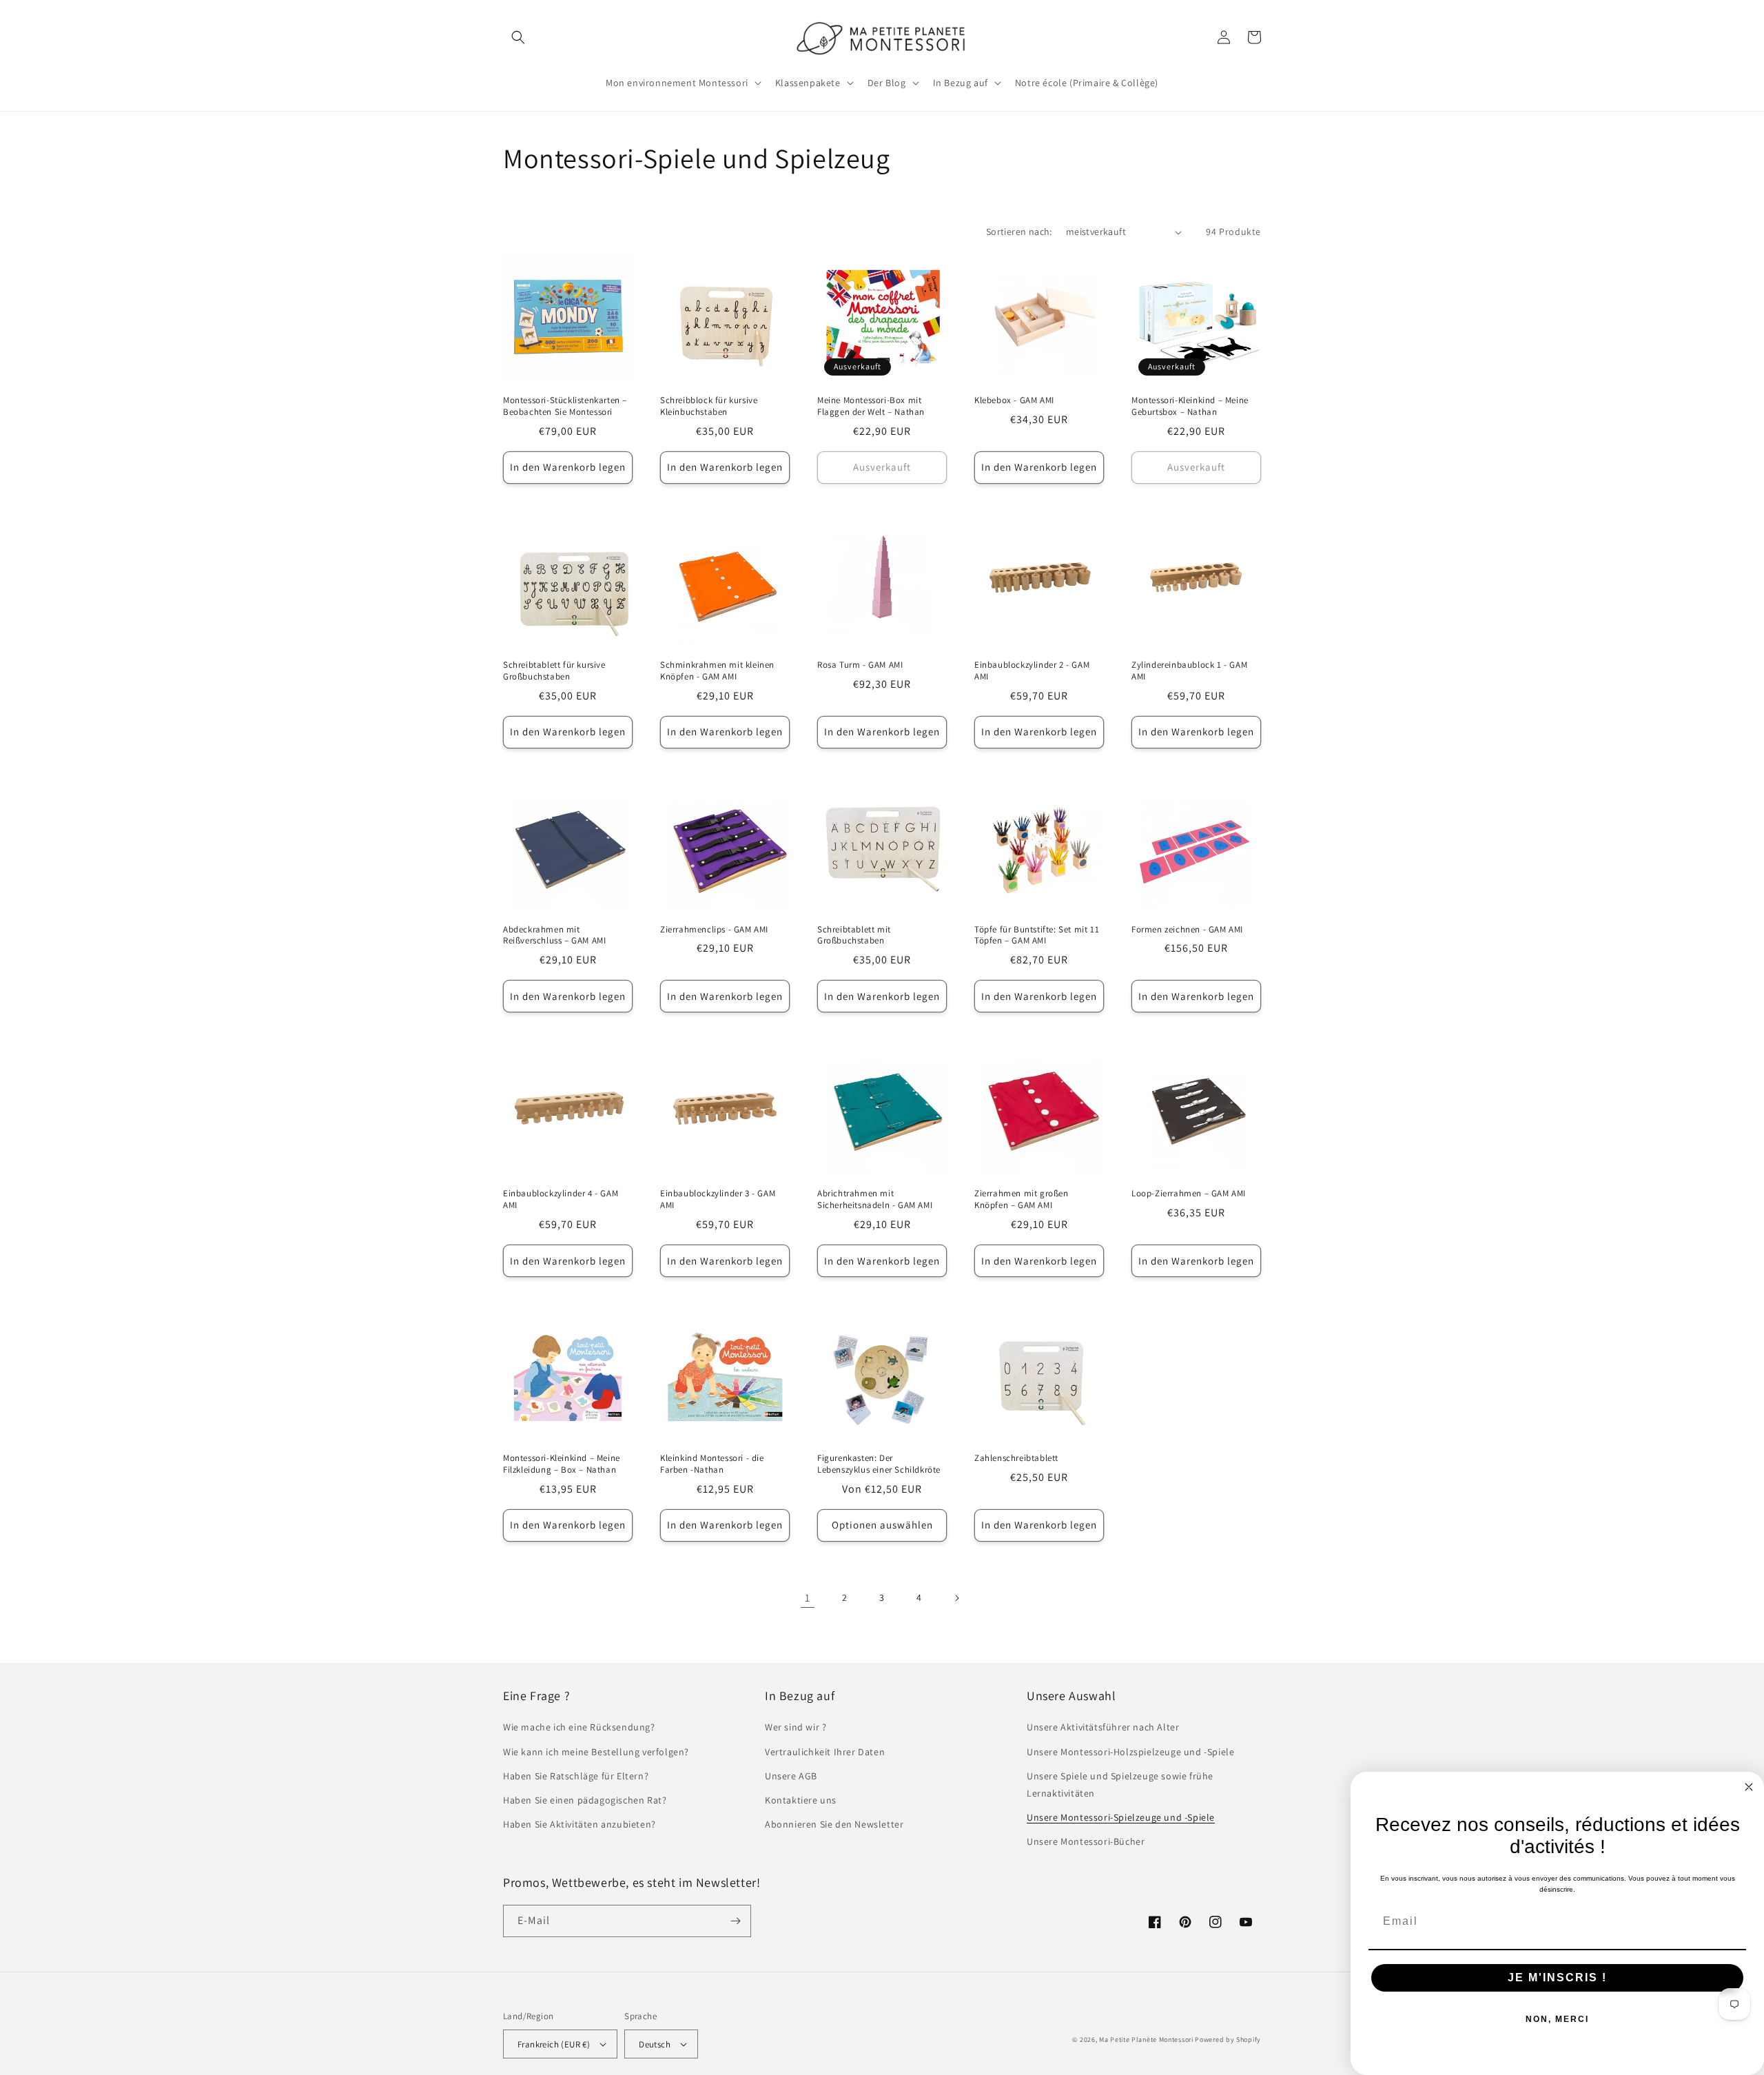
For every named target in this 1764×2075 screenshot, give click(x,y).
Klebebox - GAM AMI (1014, 400)
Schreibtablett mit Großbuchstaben (854, 936)
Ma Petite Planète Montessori (1146, 2040)
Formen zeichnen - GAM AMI (1187, 930)
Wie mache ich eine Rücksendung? (579, 1727)
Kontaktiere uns (801, 1800)
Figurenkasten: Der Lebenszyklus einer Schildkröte (879, 1464)
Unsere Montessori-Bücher (1086, 1841)
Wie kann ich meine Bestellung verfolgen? (596, 1752)
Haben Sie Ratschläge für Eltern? (576, 1776)
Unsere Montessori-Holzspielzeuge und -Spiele (1130, 1752)
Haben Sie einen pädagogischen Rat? (585, 1800)
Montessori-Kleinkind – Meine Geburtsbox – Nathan (1190, 406)
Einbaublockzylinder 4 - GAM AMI (561, 1199)
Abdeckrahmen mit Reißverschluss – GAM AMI (554, 936)
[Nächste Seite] (956, 1598)
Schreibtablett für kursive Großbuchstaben (554, 671)
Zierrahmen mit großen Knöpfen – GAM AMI (1022, 1199)
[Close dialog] (1749, 1787)
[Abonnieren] (735, 1921)
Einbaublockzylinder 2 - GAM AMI (1032, 671)
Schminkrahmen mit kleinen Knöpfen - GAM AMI (717, 671)
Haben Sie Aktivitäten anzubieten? (580, 1824)
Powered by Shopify (1228, 2040)
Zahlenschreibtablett (1016, 1458)
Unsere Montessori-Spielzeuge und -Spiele (1121, 1817)
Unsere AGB (791, 1776)
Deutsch (655, 2044)
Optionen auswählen (882, 1525)
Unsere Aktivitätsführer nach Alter (1103, 1727)
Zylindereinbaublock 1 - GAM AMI (1189, 671)
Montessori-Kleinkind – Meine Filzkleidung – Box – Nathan (562, 1464)
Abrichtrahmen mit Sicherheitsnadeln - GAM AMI (875, 1199)
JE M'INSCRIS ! (1557, 1977)
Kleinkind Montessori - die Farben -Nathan (712, 1464)
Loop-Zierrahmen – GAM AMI (1189, 1194)
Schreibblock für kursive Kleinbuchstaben (709, 406)
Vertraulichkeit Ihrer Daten (825, 1752)
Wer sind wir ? (796, 1727)
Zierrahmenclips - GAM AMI (714, 930)
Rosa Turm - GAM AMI (860, 665)
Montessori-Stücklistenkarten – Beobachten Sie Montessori (565, 406)
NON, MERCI (1557, 2019)
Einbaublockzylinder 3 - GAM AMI (718, 1199)
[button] (518, 37)
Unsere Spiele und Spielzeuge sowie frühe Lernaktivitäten (1120, 1785)
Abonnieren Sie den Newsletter (834, 1824)
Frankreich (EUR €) (554, 2044)
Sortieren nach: (1019, 232)
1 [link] (808, 1598)
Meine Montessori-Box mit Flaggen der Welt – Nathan (871, 406)
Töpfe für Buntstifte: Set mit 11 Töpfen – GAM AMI (1037, 936)
